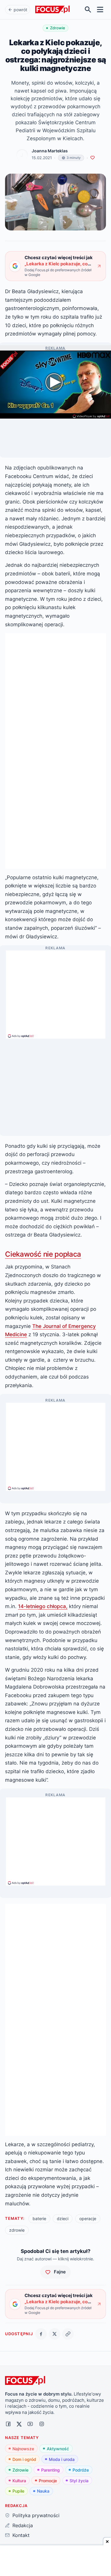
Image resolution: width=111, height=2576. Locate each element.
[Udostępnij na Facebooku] (41, 2334)
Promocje (48, 2481)
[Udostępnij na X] (55, 2334)
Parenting (50, 2470)
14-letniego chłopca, (43, 1606)
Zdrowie (20, 2470)
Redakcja (22, 2525)
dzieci (63, 2219)
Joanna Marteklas (50, 151)
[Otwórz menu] (100, 10)
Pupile (18, 2491)
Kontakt (21, 2535)
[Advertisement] (56, 992)
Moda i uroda (62, 2459)
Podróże (81, 2470)
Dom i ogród (24, 2459)
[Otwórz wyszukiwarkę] (88, 10)
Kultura (19, 2481)
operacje (88, 2219)
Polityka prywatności (36, 2515)
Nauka (43, 2491)
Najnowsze (23, 2449)
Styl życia (79, 2481)
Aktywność (58, 2449)
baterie (39, 2219)
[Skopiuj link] (68, 2334)
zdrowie (17, 2230)
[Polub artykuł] (92, 158)
